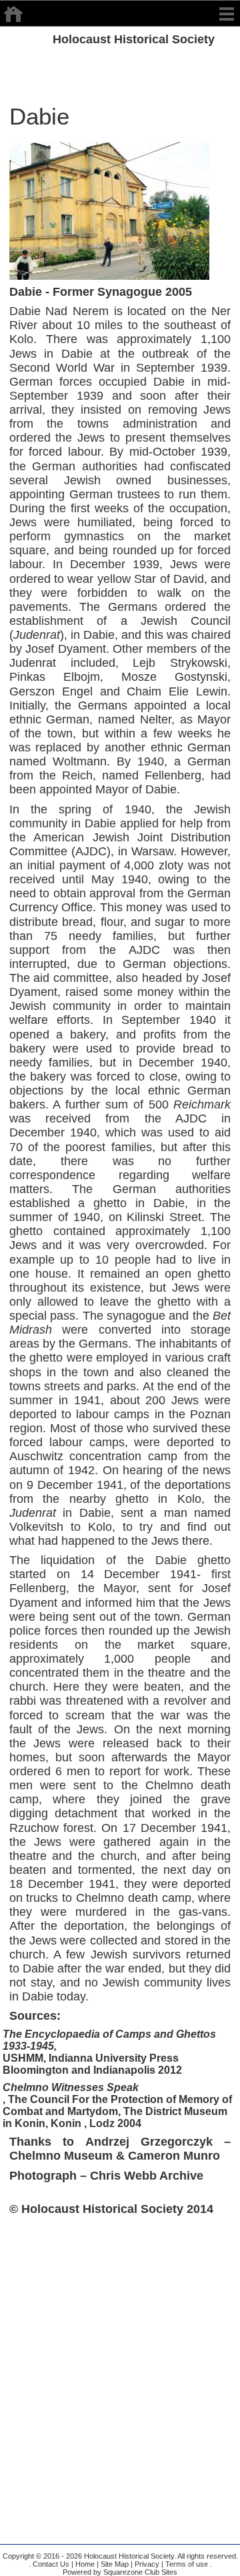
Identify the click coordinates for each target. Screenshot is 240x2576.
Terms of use (186, 2564)
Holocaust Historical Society (134, 39)
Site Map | (116, 2564)
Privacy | (148, 2564)
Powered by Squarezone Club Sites (120, 2572)
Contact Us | (52, 2564)
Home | (86, 2564)
